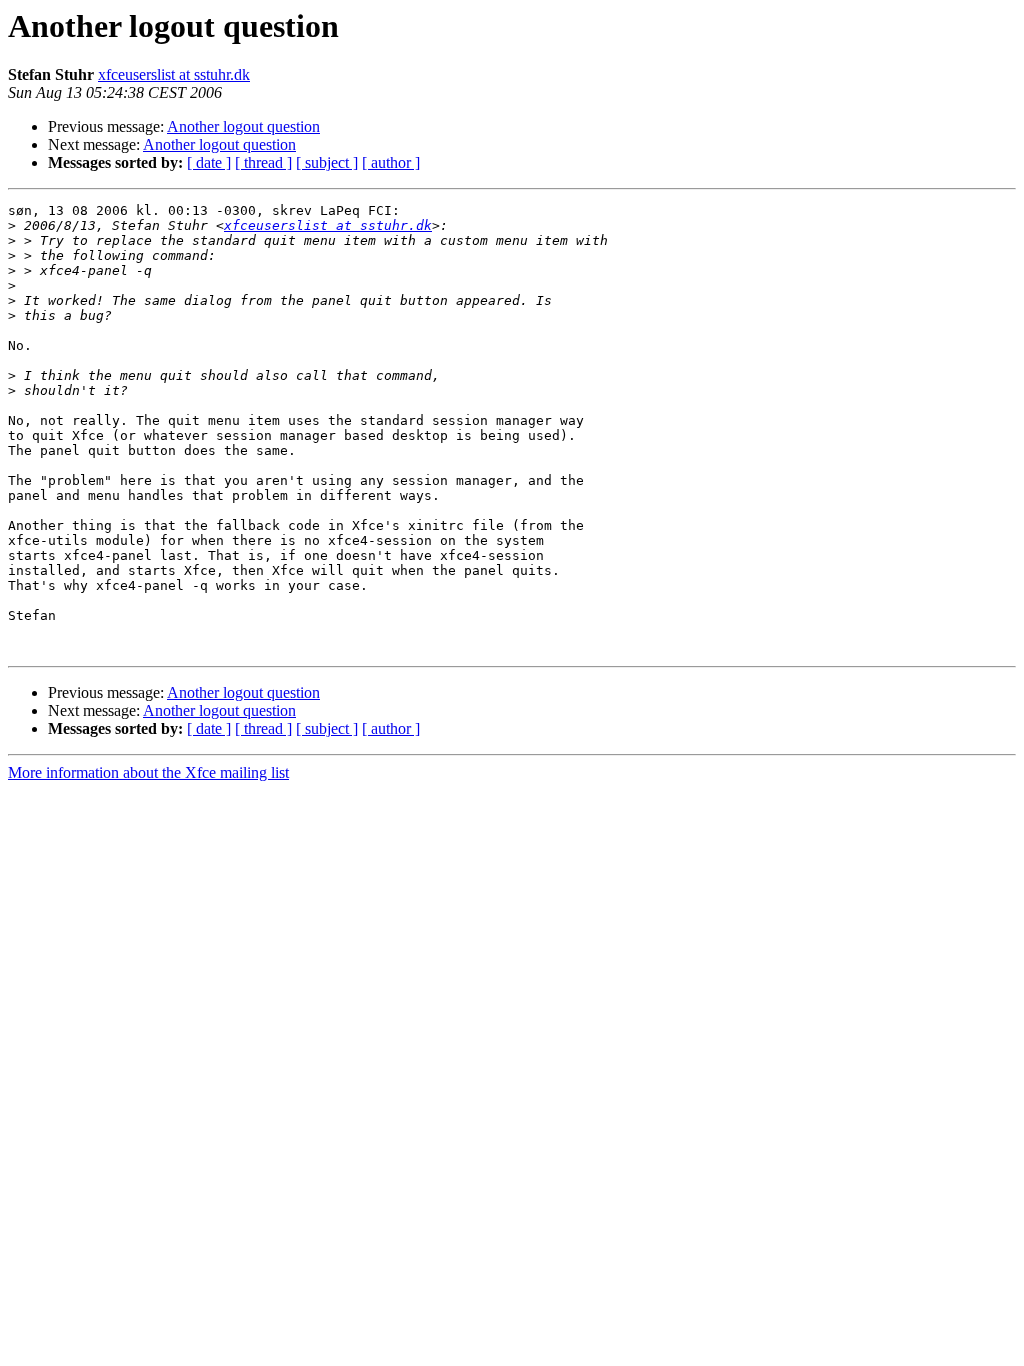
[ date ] (209, 162)
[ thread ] (263, 162)
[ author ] (391, 162)
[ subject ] (327, 162)
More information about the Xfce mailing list (148, 772)
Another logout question (243, 126)
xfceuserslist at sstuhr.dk (174, 74)
